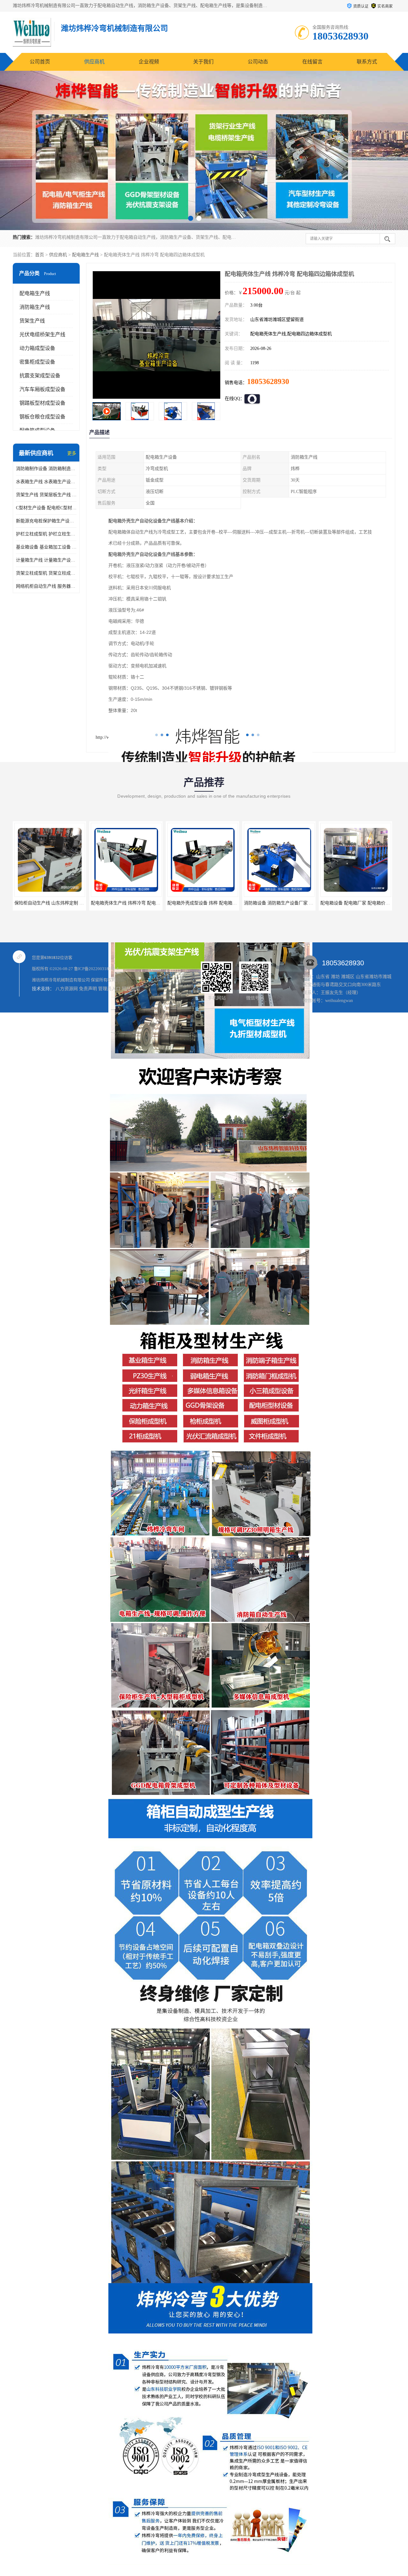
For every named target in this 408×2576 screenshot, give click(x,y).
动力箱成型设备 (37, 348)
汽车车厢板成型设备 (42, 389)
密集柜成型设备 (37, 362)
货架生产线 (32, 321)
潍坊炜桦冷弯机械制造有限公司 (61, 980)
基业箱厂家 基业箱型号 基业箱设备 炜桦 (281, 903)
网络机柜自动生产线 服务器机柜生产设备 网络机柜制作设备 (46, 586)
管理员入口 (109, 989)
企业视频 (149, 62)
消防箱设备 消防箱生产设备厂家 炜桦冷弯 (130, 903)
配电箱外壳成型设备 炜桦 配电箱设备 (49, 903)
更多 (72, 453)
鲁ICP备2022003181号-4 (96, 969)
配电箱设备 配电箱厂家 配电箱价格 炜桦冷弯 (209, 903)
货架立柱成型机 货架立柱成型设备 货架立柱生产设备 (46, 573)
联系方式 (367, 62)
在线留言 (312, 62)
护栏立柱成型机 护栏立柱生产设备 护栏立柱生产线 (46, 534)
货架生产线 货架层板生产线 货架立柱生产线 (46, 495)
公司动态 (258, 62)
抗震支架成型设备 (40, 376)
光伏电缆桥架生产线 (42, 334)
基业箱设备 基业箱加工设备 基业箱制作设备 (46, 547)
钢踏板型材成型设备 (42, 403)
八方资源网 (67, 989)
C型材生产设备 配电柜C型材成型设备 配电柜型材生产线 (46, 508)
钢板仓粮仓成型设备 (42, 417)
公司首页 (40, 62)
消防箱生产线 (35, 307)
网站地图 (131, 989)
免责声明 (88, 989)
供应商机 (94, 62)
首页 (40, 255)
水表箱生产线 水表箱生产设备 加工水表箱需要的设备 (46, 482)
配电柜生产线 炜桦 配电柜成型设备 (353, 903)
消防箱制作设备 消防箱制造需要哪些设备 (46, 469)
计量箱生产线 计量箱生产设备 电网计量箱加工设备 (46, 560)
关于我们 (203, 62)
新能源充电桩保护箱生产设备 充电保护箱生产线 (46, 521)
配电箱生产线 (85, 255)
